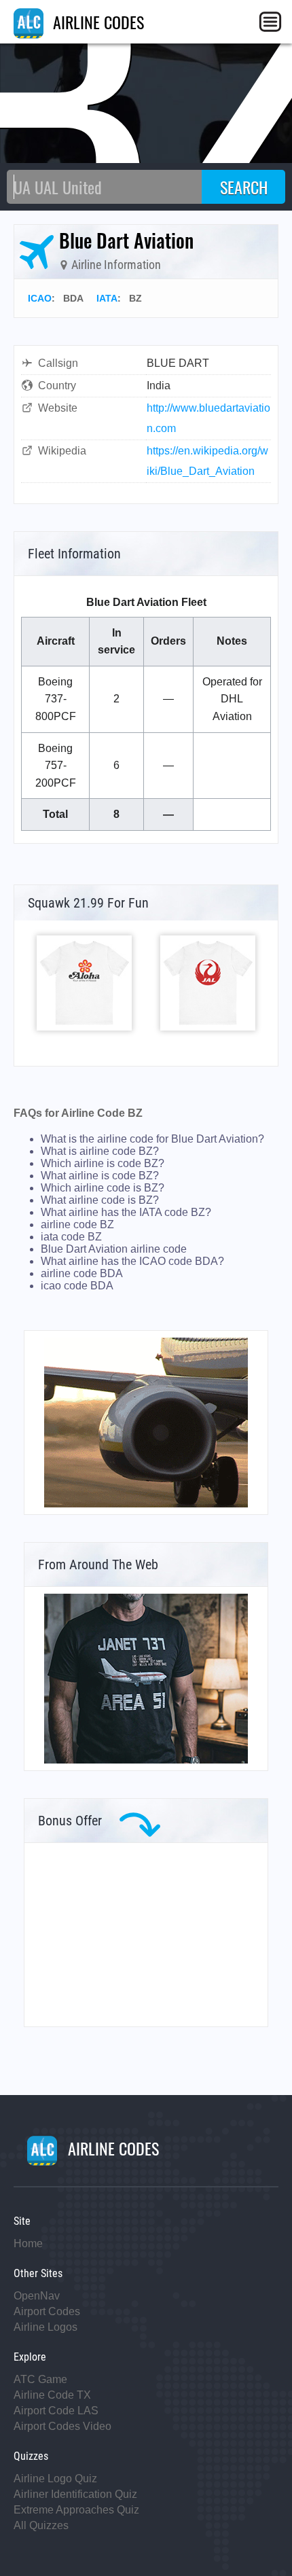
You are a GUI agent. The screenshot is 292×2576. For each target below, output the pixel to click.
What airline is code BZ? (100, 1176)
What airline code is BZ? (100, 1200)
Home (28, 2243)
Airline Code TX (52, 2395)
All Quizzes (41, 2525)
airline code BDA (82, 1273)
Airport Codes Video (62, 2426)
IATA (107, 298)
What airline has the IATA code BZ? (126, 1212)
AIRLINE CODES (96, 22)
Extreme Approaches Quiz (76, 2510)
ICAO (40, 298)
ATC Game (40, 2379)
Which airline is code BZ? (103, 1163)
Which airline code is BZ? (103, 1188)
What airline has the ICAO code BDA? (132, 1261)
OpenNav (37, 2296)
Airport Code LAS (56, 2411)
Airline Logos (45, 2327)
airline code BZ (77, 1224)
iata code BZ (71, 1237)
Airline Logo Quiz (55, 2479)
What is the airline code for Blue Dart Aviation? (152, 1139)
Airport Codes (47, 2311)
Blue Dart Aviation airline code (114, 1249)
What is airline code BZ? (100, 1151)
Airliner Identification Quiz (75, 2494)
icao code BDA (77, 1286)
